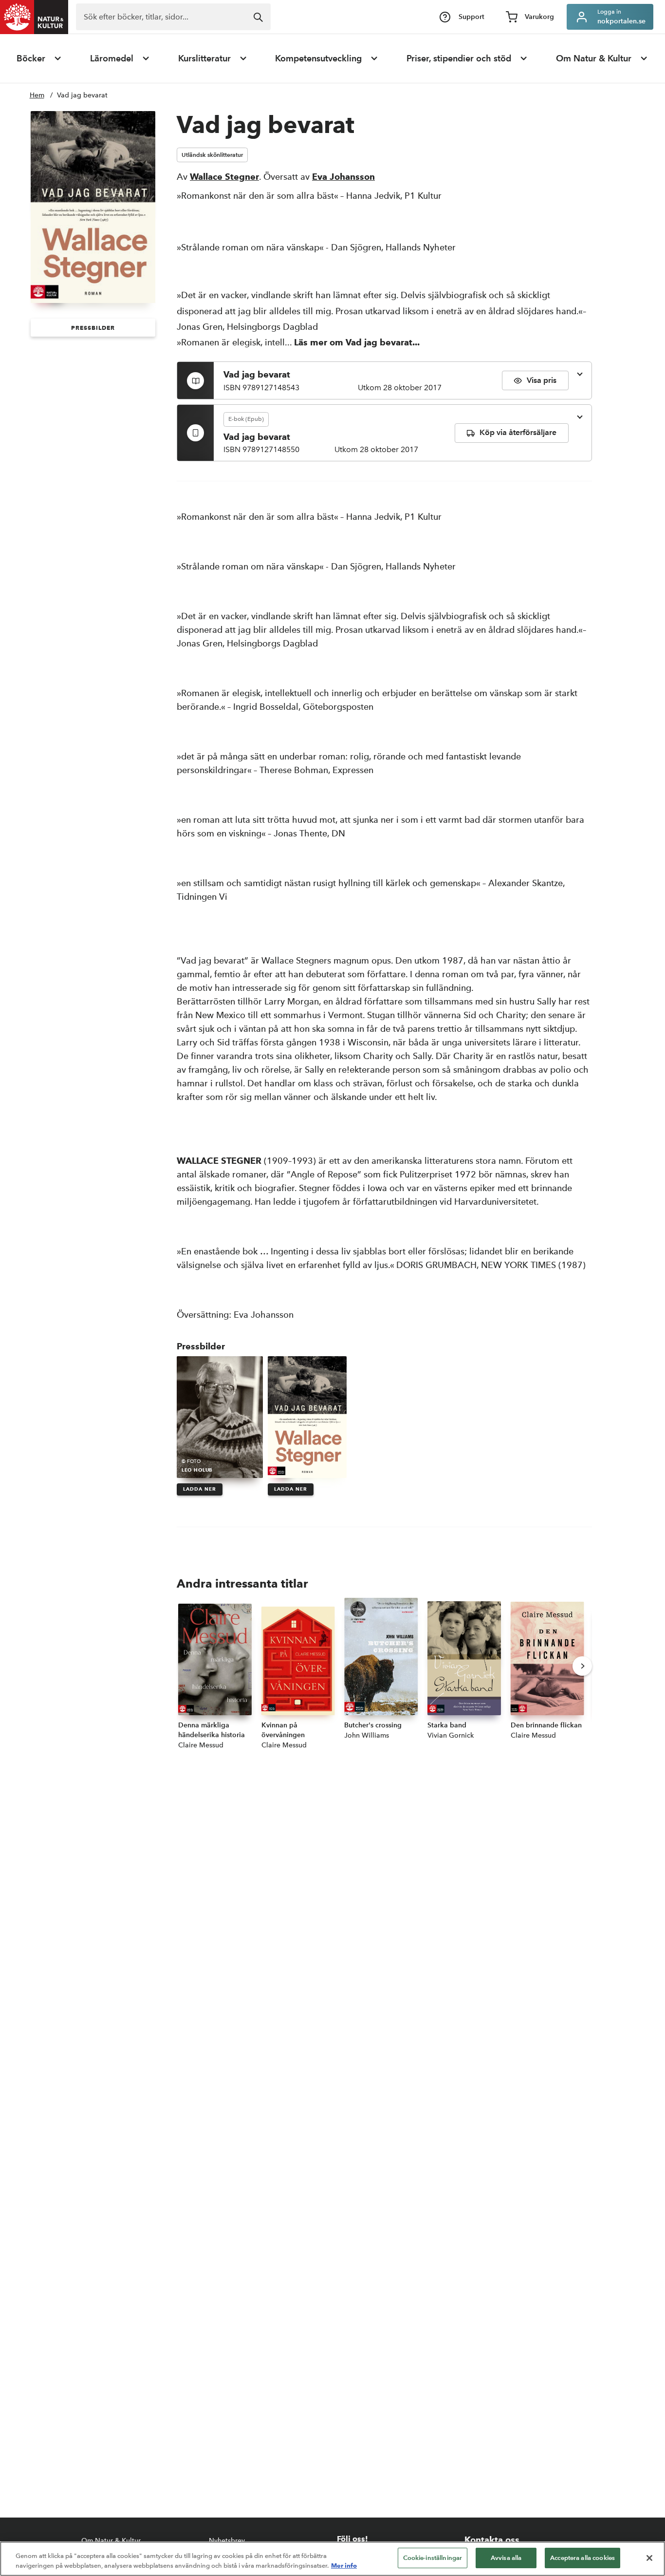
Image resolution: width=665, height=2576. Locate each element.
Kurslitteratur (204, 58)
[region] (332, 2559)
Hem (37, 95)
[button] (93, 328)
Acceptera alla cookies (582, 2558)
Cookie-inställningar (433, 2558)
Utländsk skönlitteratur (212, 155)
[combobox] (173, 17)
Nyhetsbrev (227, 2541)
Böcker (31, 58)
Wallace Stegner (224, 177)
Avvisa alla (506, 2558)
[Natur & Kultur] (34, 17)
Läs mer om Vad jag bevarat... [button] (357, 342)
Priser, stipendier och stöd (459, 58)
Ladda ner (200, 1489)
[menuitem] (39, 58)
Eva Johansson (343, 177)
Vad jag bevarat (82, 95)
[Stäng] (649, 2558)
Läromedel (112, 58)
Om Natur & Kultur (594, 58)
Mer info (344, 2565)
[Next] (582, 1666)
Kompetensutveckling (318, 58)
